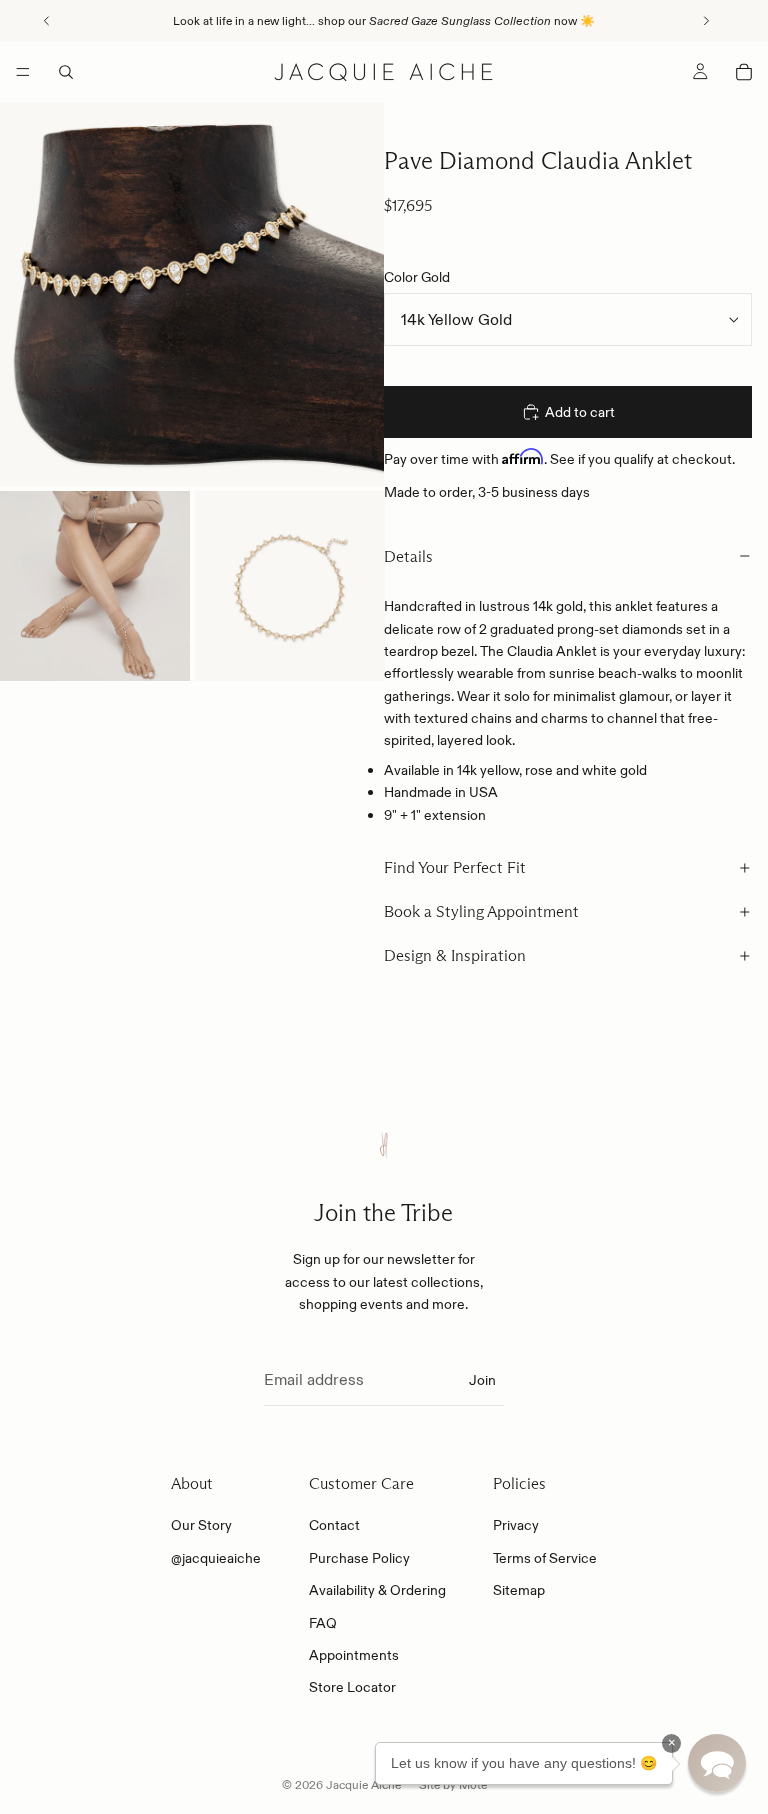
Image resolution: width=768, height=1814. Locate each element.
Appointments (354, 1655)
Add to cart (580, 412)
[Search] (66, 72)
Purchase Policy (359, 1558)
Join (482, 1380)
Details (408, 556)
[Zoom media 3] (290, 586)
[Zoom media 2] (95, 586)
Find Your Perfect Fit (455, 867)
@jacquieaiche (216, 1558)
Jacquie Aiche (363, 1784)
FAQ (323, 1623)
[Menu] (23, 72)
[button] (717, 1763)
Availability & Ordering (377, 1590)
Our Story (201, 1525)
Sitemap (519, 1590)
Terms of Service (545, 1558)
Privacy (516, 1525)
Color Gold (417, 277)
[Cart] (744, 72)
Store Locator (352, 1687)
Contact (334, 1525)
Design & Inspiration (455, 955)
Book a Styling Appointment (481, 911)
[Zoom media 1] (192, 294)
